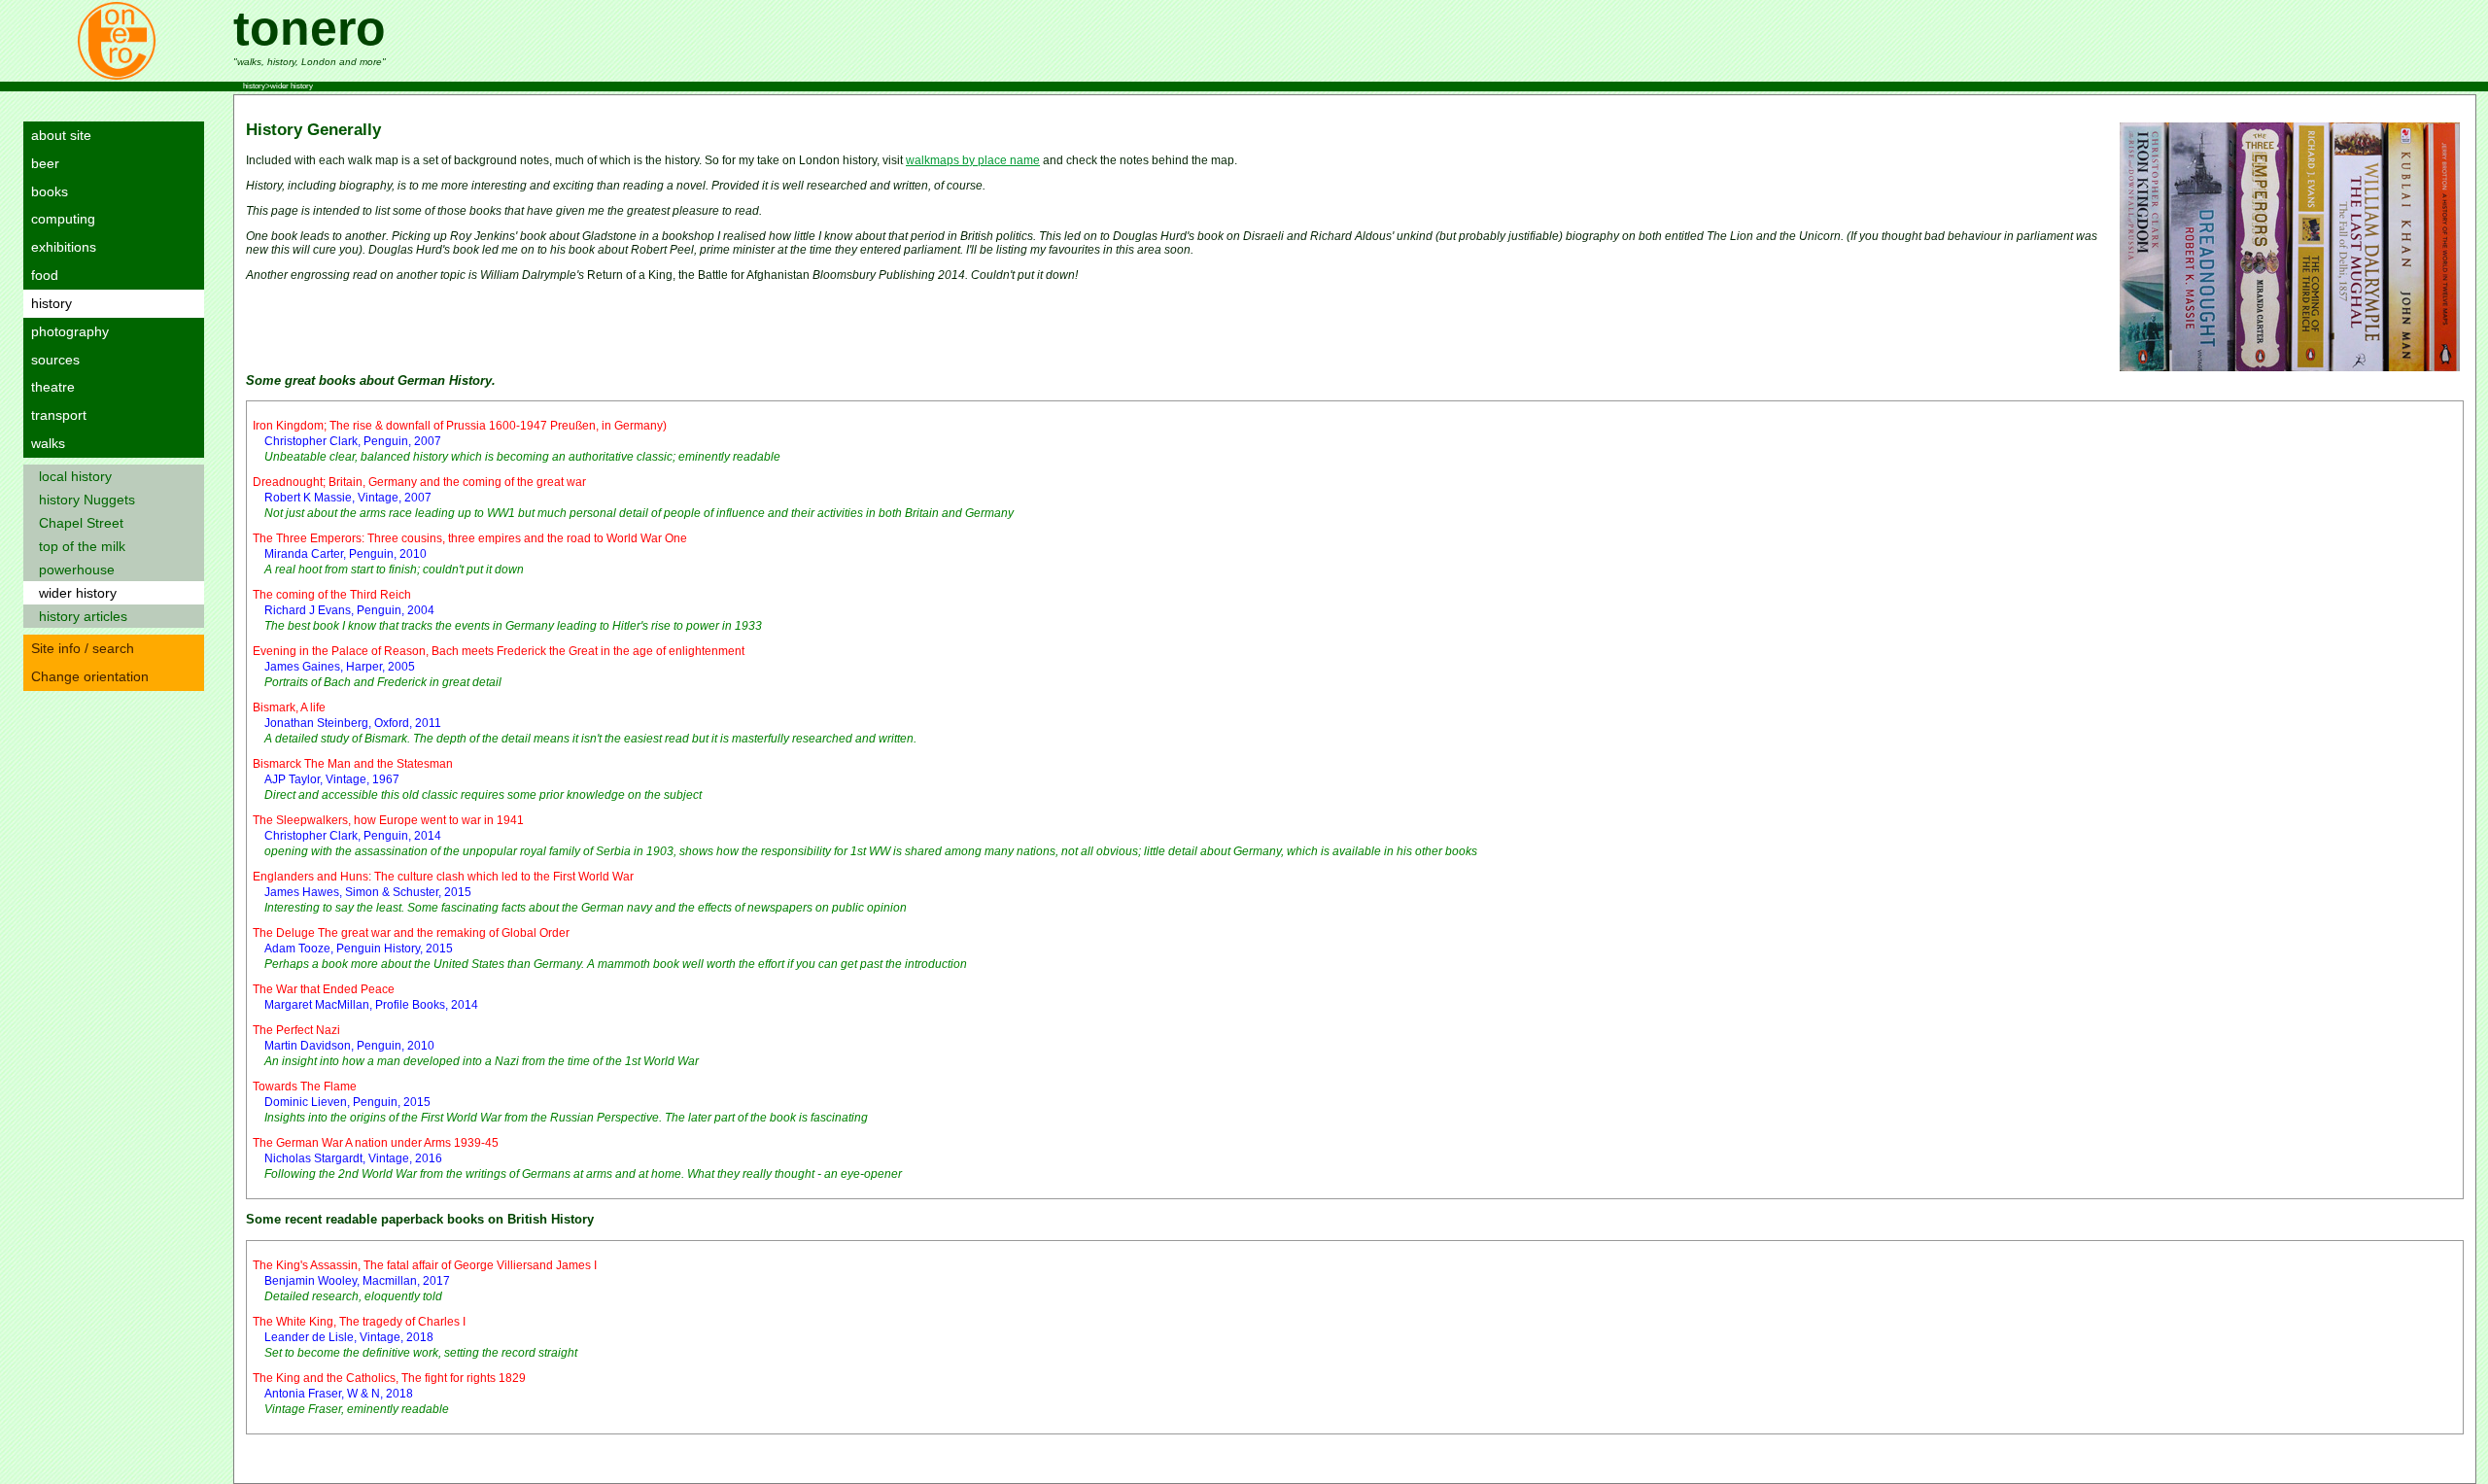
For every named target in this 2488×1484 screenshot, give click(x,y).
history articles (79, 616)
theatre (49, 387)
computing (59, 219)
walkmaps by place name (973, 160)
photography (66, 331)
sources (52, 360)
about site (57, 135)
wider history (74, 593)
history (48, 303)
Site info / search (79, 648)
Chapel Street (77, 523)
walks (44, 443)
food (41, 275)
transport (55, 415)
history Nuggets (83, 500)
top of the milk (78, 546)
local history (71, 476)
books (46, 191)
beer (41, 163)
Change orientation (86, 676)
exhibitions (60, 247)
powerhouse (73, 569)
